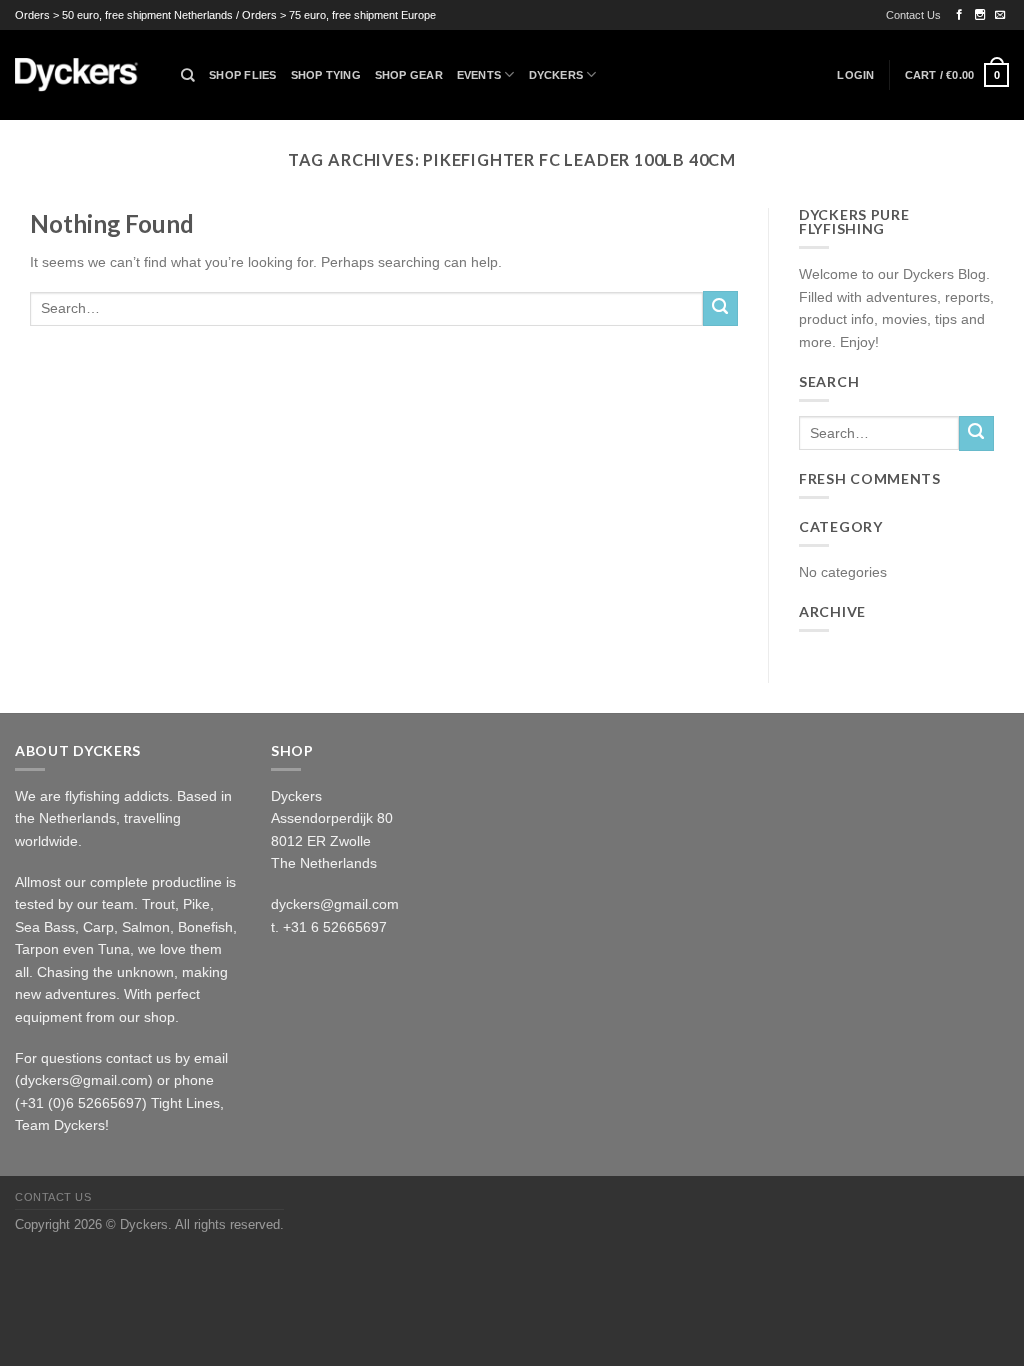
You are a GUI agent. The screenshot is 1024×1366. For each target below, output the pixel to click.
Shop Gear (409, 75)
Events (479, 75)
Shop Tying (326, 75)
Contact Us (913, 15)
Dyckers (556, 75)
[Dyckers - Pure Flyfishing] (83, 75)
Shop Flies (242, 75)
